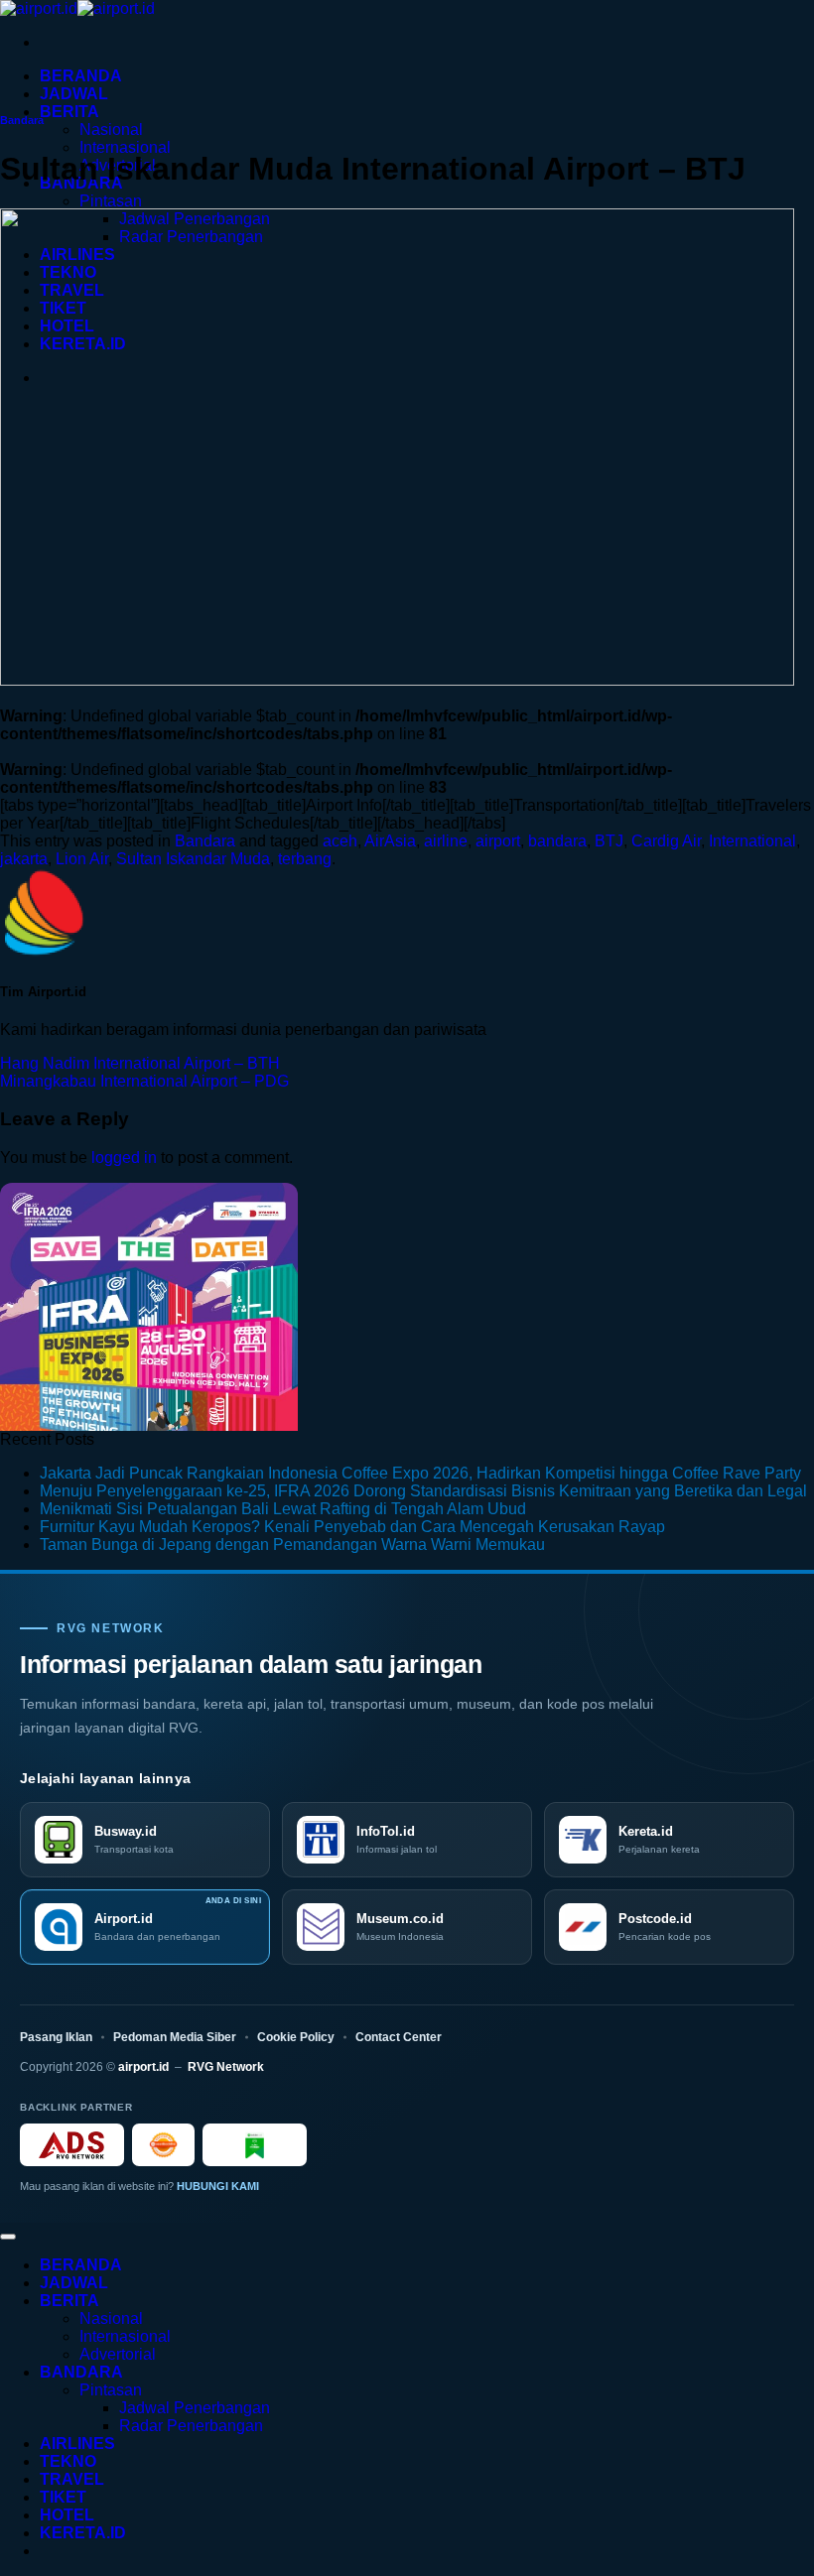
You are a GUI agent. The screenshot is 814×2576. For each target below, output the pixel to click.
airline (446, 841)
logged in (124, 1158)
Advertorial (118, 2354)
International (752, 841)
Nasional (111, 129)
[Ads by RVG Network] (72, 2145)
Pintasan (111, 201)
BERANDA (81, 76)
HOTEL (67, 2515)
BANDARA (81, 2372)
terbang (305, 859)
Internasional (125, 147)
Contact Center (399, 2037)
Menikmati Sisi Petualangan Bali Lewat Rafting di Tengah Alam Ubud (283, 1509)
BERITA (69, 112)
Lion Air (82, 859)
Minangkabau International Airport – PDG (144, 1081)
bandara (557, 841)
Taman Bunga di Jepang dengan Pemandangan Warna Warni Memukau (292, 1545)
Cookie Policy (296, 2037)
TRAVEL (72, 2479)
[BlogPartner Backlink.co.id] (255, 2145)
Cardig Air (666, 841)
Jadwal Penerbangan (195, 2408)
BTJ (609, 841)
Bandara (22, 120)
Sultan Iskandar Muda (193, 859)
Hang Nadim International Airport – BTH (140, 1063)
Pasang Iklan (56, 2037)
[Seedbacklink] (163, 2145)
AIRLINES (77, 2444)
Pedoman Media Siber (175, 2037)
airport (498, 841)
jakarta (24, 859)
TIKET (63, 2497)
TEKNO (68, 2461)
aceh (340, 841)
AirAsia (390, 841)
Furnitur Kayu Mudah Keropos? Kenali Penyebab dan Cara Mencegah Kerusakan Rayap (352, 1527)
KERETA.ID (83, 2533)
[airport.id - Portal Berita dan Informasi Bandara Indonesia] (77, 8)
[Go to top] (8, 2237)
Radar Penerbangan (191, 2426)
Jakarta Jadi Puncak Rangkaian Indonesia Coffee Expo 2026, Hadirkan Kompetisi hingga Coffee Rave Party (420, 1473)
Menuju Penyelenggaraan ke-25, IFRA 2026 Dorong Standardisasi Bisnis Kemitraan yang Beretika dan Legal (423, 1491)
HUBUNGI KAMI (218, 2186)
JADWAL (74, 94)
